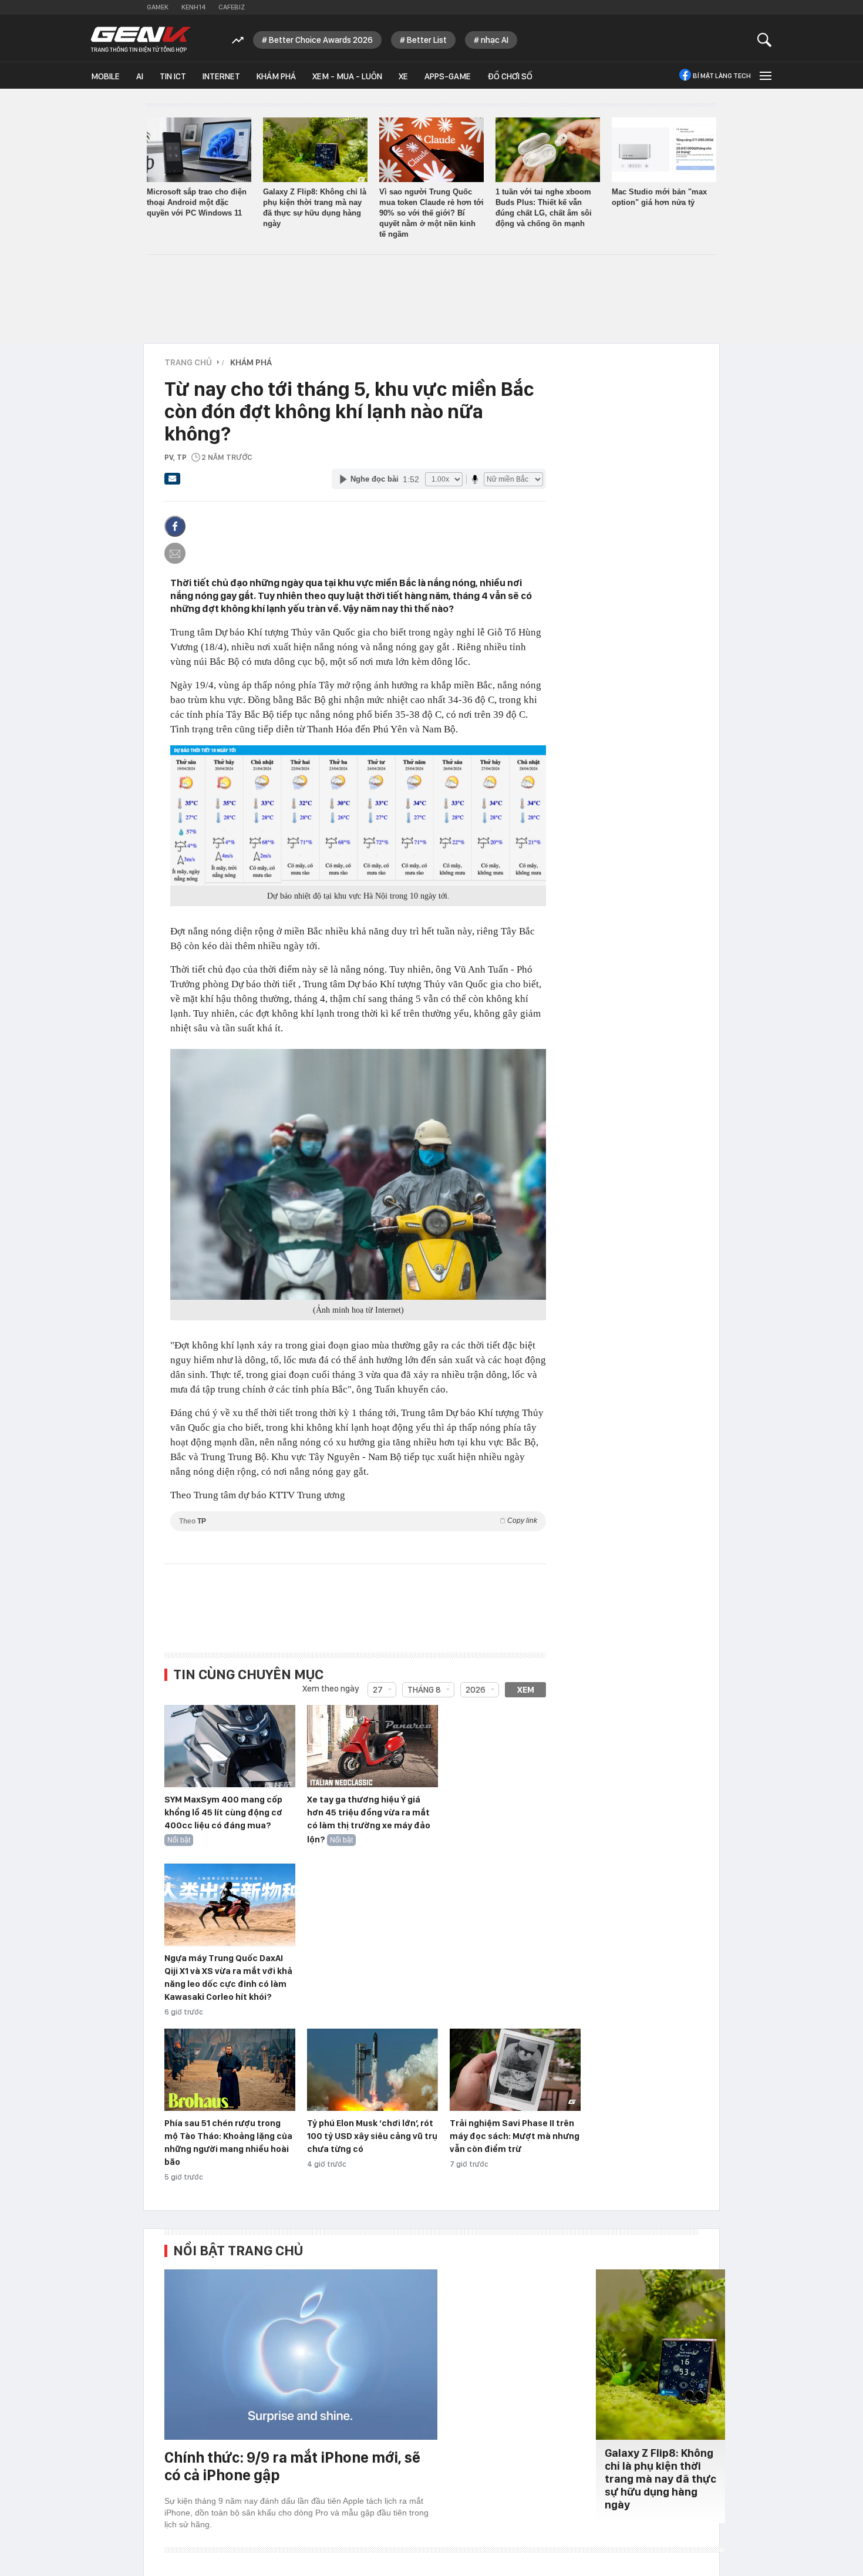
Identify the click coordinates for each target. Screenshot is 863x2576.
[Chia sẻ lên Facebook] (175, 526)
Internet (221, 76)
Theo (358, 1521)
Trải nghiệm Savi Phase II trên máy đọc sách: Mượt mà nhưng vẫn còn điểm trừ (515, 2136)
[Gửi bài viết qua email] (173, 482)
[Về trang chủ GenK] (141, 40)
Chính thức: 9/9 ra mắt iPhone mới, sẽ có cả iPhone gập (292, 2466)
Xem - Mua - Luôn (347, 76)
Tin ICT (173, 76)
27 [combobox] (378, 1690)
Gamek (158, 7)
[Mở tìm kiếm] (765, 40)
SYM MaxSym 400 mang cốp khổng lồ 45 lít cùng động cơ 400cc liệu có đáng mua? (223, 1812)
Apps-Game (448, 76)
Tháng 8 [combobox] (424, 1690)
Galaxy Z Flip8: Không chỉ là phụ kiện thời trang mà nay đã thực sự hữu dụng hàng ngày (660, 2479)
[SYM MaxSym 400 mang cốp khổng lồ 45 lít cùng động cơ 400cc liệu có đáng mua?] (230, 1747)
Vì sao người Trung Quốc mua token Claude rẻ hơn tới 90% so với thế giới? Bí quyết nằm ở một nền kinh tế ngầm (431, 213)
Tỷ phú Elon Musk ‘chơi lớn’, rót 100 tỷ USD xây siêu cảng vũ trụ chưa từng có (372, 2136)
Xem (526, 1690)
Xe (403, 76)
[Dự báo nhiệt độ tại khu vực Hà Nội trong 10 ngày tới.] (358, 815)
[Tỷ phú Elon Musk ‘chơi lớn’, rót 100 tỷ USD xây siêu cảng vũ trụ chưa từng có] (372, 2070)
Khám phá (276, 76)
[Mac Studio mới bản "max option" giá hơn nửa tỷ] (664, 150)
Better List (427, 40)
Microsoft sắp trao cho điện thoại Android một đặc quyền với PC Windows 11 (197, 202)
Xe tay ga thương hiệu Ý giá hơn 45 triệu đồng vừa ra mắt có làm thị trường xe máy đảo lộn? (369, 1820)
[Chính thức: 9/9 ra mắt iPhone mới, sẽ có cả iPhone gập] (301, 2355)
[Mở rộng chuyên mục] (764, 75)
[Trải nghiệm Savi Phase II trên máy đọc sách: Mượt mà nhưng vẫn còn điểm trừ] (515, 2070)
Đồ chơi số (510, 76)
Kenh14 (193, 7)
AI (140, 76)
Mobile (105, 76)
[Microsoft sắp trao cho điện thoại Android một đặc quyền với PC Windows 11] (199, 150)
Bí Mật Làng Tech (722, 76)
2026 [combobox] (476, 1690)
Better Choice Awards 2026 (321, 40)
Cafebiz (232, 7)
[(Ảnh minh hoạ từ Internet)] (358, 1174)
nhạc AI (495, 40)
